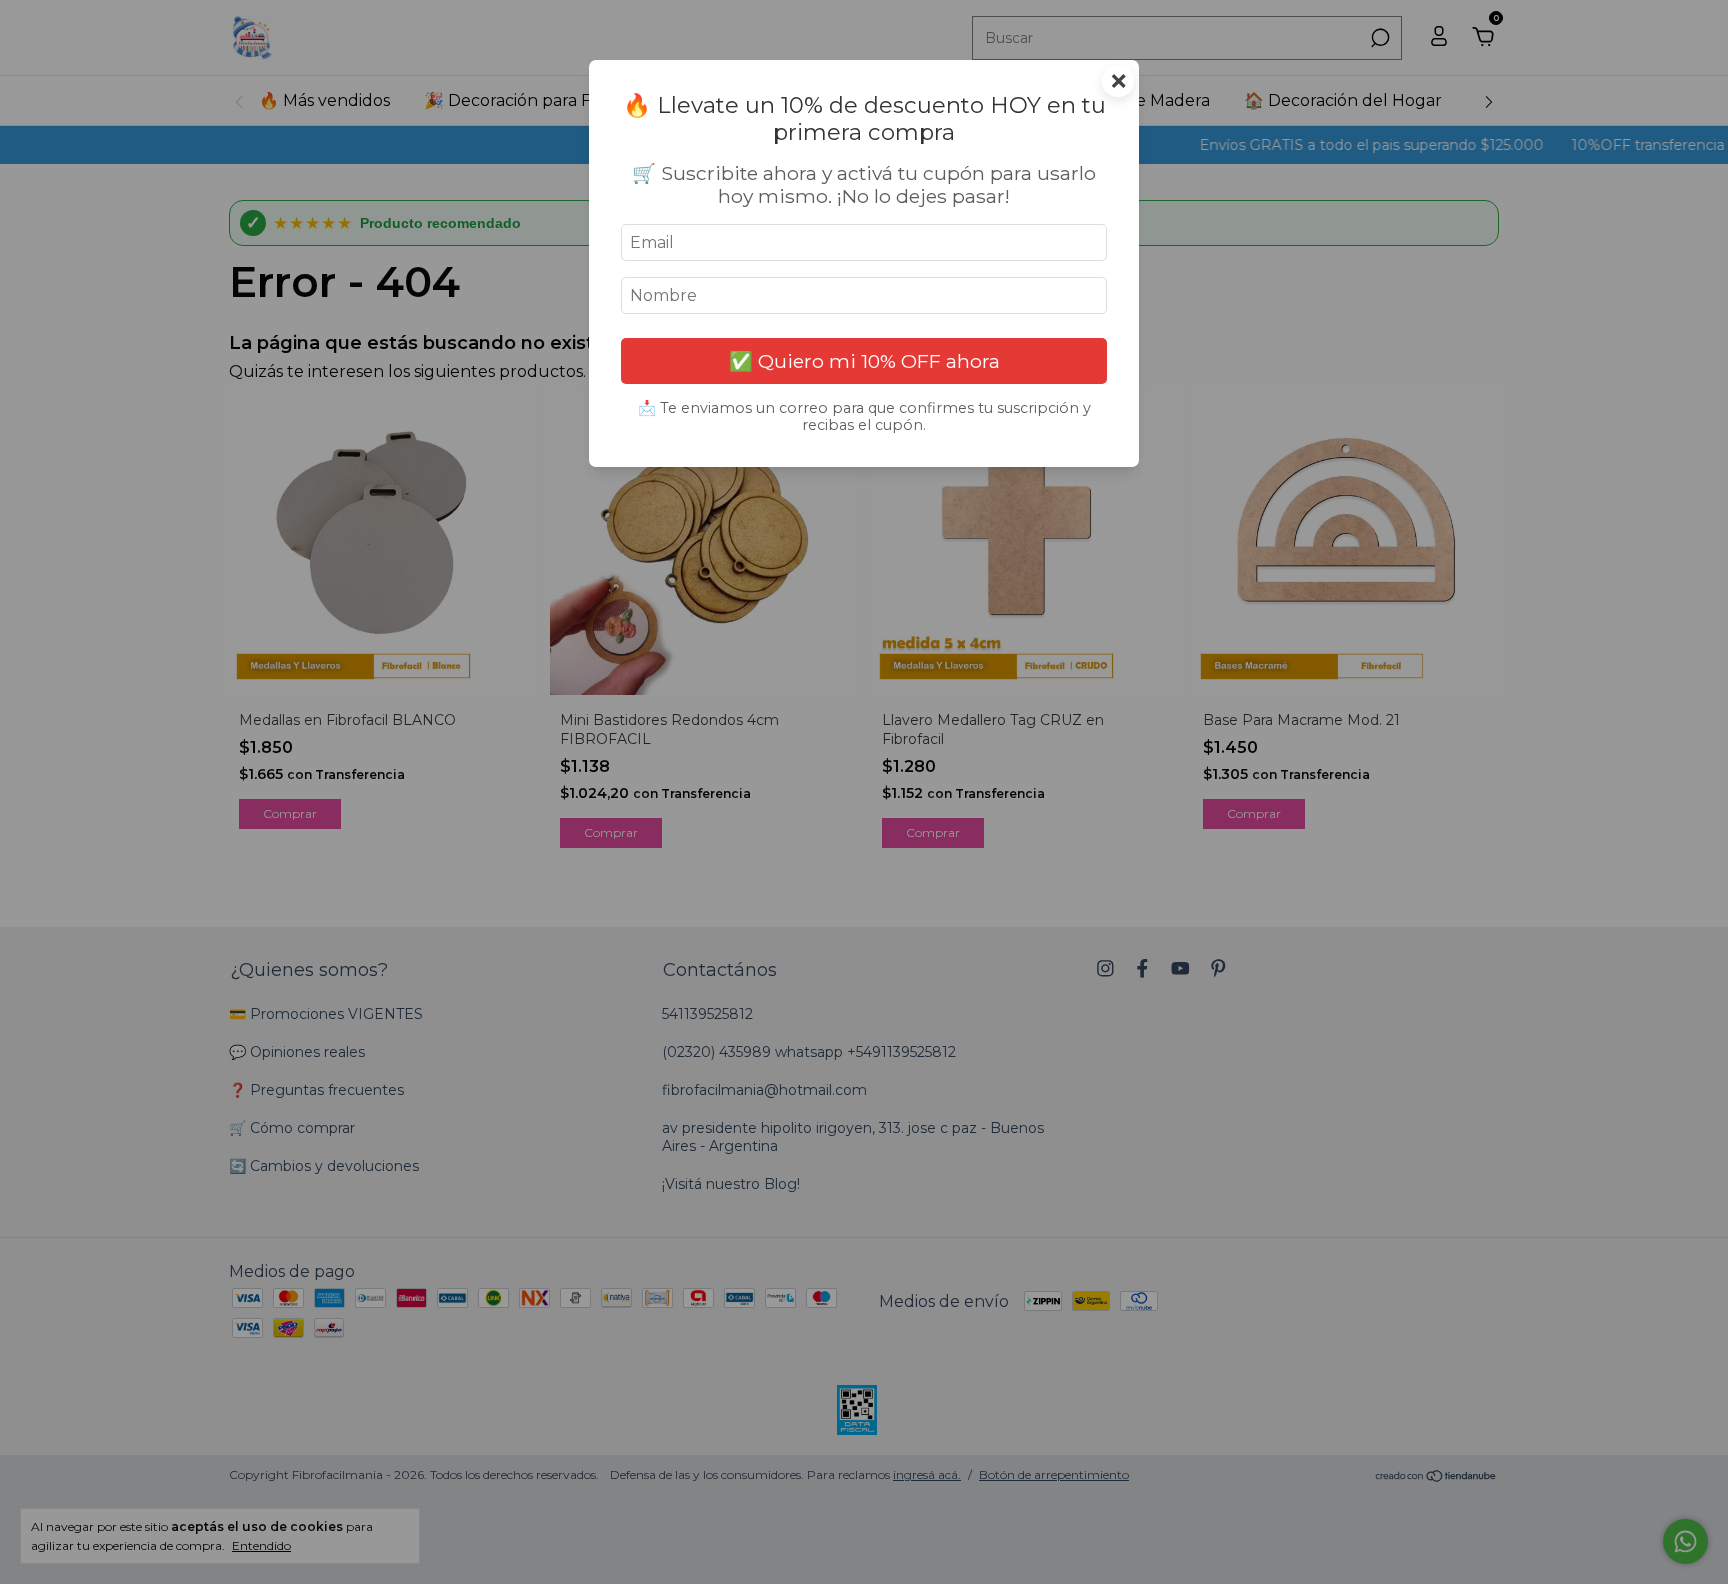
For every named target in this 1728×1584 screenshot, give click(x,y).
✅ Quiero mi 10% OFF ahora (864, 361)
